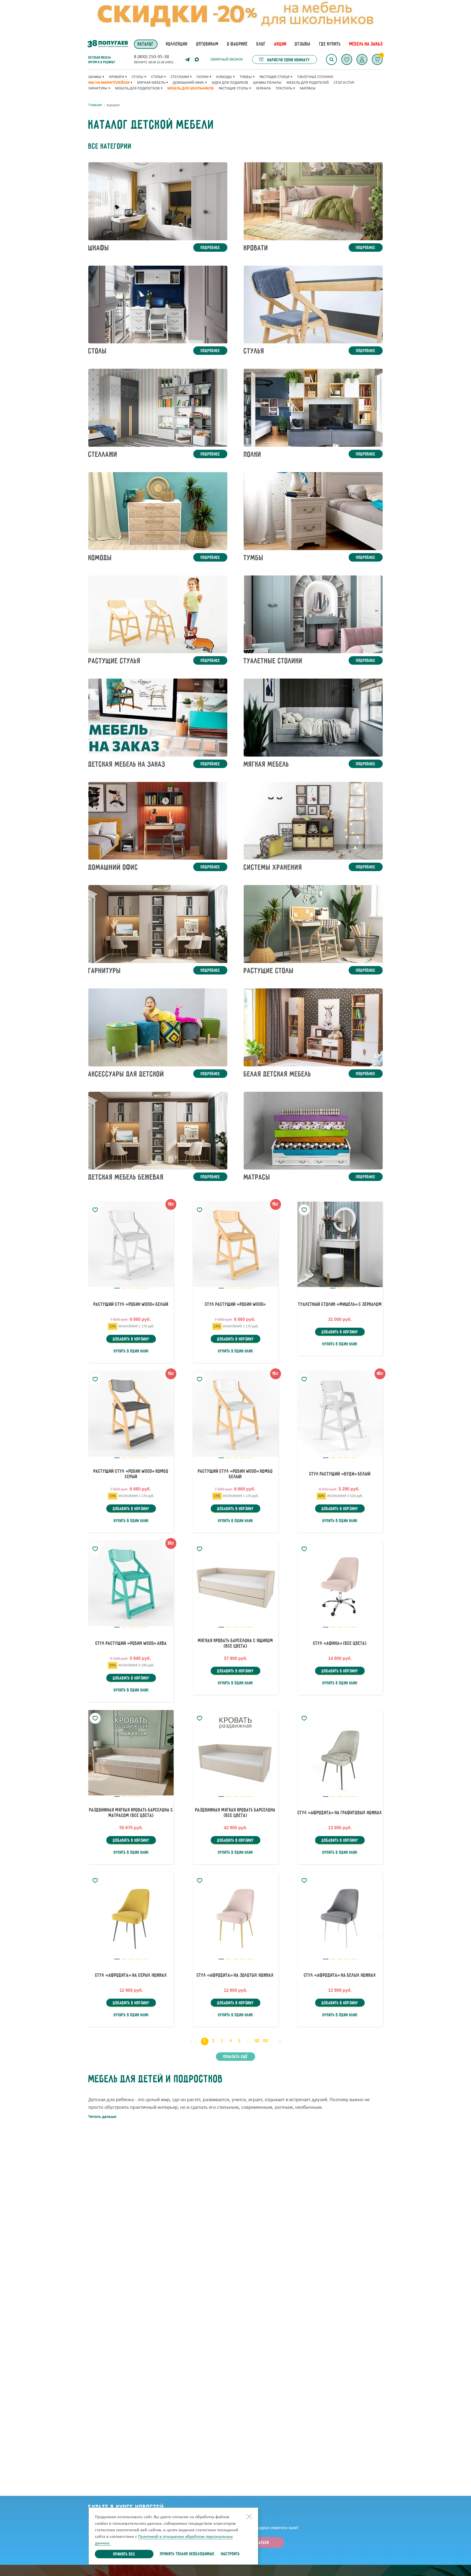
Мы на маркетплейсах (109, 83)
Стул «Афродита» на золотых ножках (235, 1975)
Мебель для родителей (308, 83)
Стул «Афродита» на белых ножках (340, 1975)
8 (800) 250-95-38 (151, 57)
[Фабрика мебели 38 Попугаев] (107, 44)
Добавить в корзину (131, 1339)
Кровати (117, 77)
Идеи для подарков (230, 83)
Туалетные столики (315, 77)
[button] (362, 59)
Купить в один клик (131, 1351)
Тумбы (246, 77)
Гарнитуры (98, 89)
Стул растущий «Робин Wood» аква (131, 1644)
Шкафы (95, 77)
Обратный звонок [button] (227, 60)
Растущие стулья (274, 77)
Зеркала (263, 89)
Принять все (124, 2554)
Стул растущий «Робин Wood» (235, 1305)
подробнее (210, 248)
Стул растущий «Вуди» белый (340, 1474)
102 (257, 2041)
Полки (203, 77)
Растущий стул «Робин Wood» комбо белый (235, 1474)
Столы (138, 77)
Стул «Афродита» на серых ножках (131, 1975)
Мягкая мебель (151, 83)
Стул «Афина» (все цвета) (340, 1644)
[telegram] (188, 59)
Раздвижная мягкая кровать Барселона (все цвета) (235, 1813)
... (248, 2041)
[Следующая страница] (280, 2041)
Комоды (224, 77)
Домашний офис (188, 83)
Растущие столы (233, 89)
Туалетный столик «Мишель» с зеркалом (340, 1305)
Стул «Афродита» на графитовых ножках (340, 1813)
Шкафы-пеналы (267, 83)
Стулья (157, 77)
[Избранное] (347, 59)
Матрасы (308, 89)
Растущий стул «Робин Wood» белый (131, 1305)
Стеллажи (180, 77)
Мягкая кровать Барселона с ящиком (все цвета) (235, 1644)
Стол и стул (344, 83)
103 (266, 2041)
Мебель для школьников (191, 89)
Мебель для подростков (137, 89)
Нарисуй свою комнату (288, 60)
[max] (197, 59)
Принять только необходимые (187, 2554)
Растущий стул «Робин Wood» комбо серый (131, 1474)
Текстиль (284, 89)
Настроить (230, 2554)
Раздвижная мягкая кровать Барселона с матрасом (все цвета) (131, 1813)
